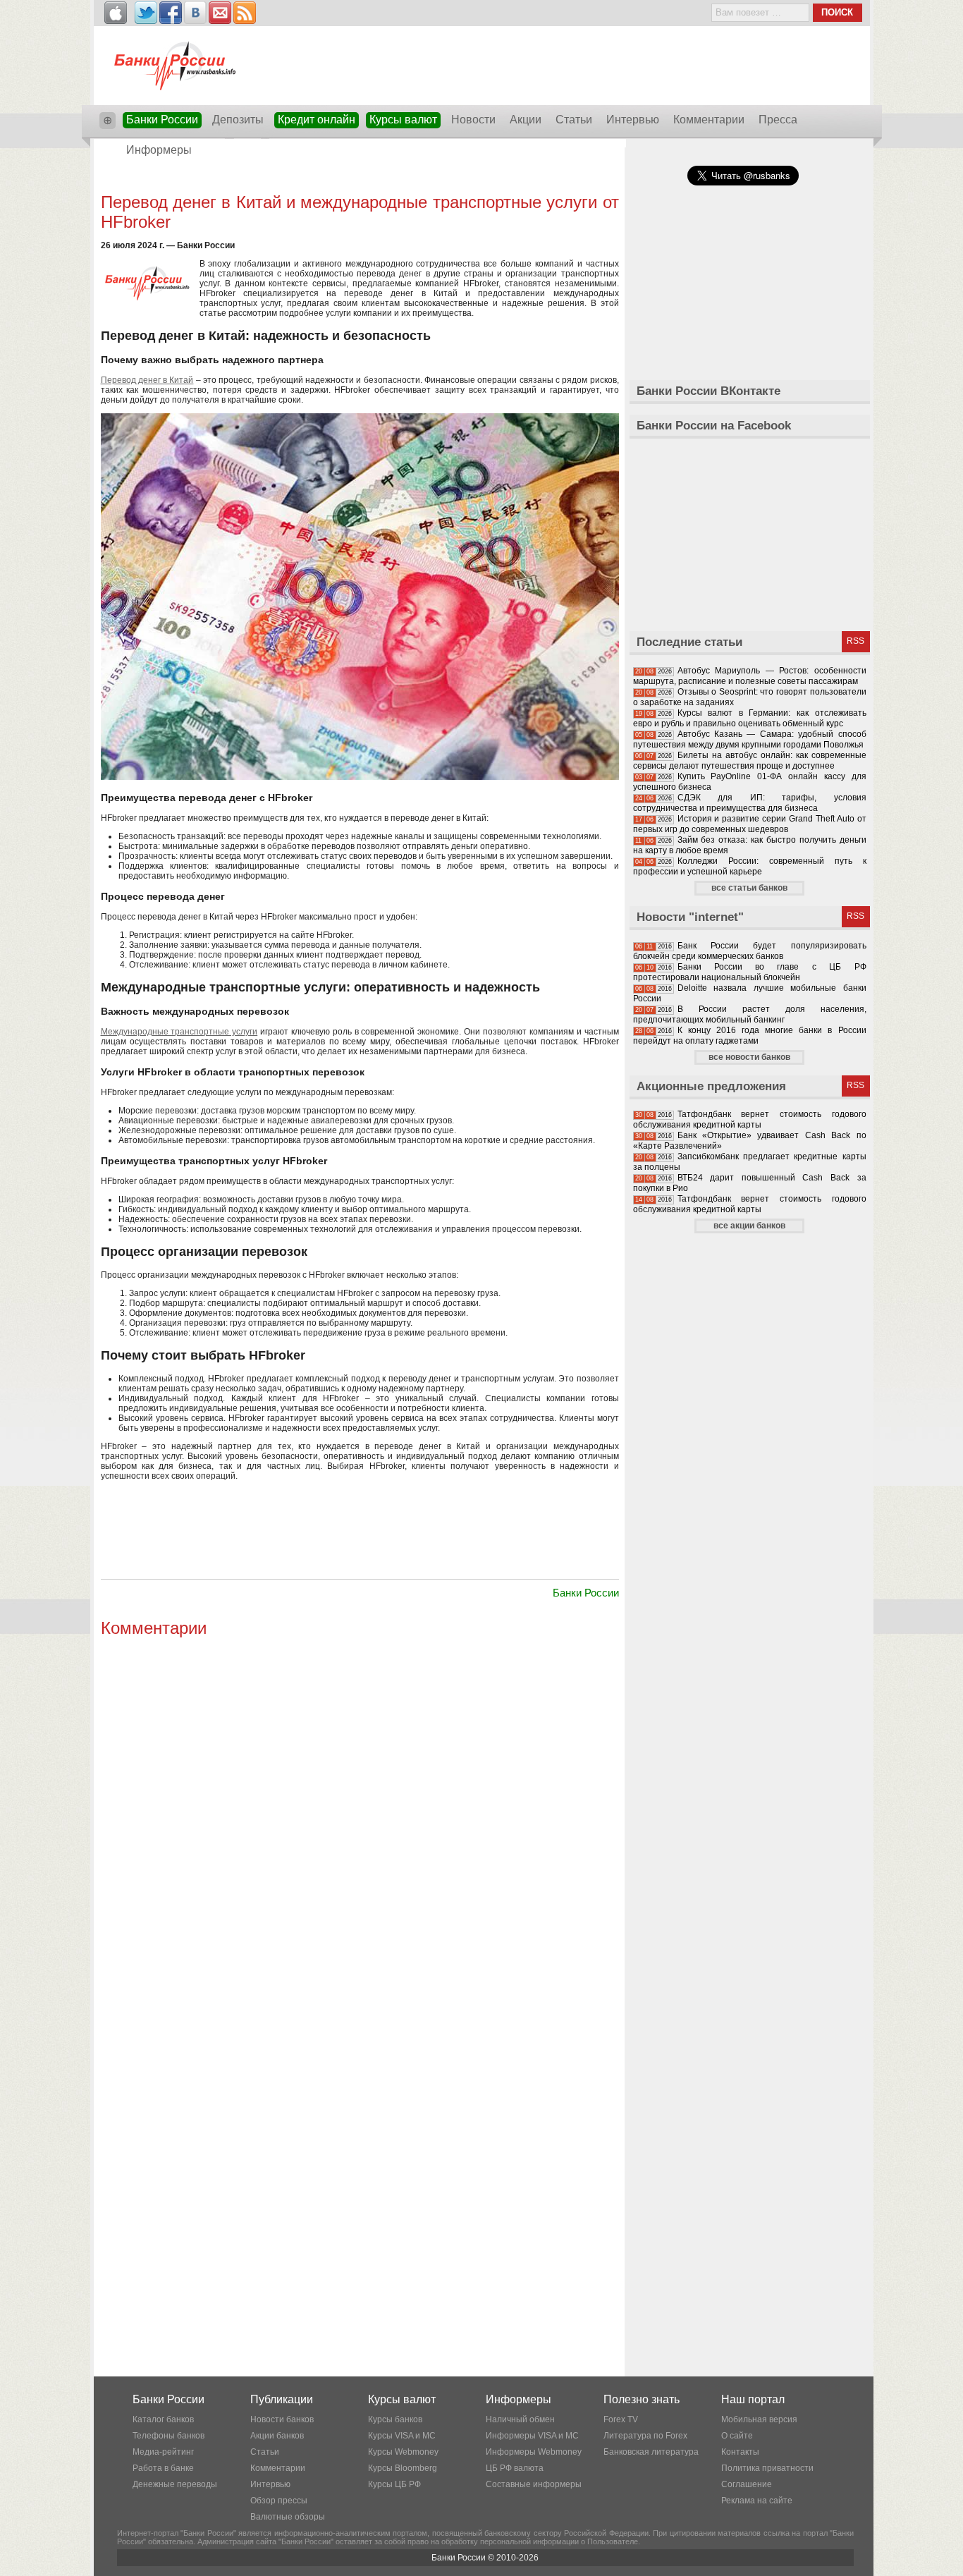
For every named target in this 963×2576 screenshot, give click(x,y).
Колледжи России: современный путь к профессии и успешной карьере (750, 866)
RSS (855, 641)
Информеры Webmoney (534, 2452)
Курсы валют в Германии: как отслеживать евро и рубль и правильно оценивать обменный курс (750, 718)
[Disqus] (360, 1818)
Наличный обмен (520, 2419)
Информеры (159, 150)
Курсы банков (395, 2419)
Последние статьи (689, 642)
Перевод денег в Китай (147, 380)
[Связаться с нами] (220, 13)
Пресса (778, 120)
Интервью (633, 120)
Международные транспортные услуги (179, 1032)
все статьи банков (749, 888)
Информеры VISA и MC (532, 2436)
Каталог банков (163, 2419)
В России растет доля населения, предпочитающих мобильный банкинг (750, 1014)
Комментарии (709, 120)
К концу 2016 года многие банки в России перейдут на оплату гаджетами (750, 1036)
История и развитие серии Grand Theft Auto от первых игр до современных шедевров (750, 824)
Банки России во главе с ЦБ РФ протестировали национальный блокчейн (750, 972)
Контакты (740, 2452)
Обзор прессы (279, 2501)
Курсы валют (403, 120)
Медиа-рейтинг (163, 2452)
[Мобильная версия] (116, 13)
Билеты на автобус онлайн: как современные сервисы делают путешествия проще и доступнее (750, 761)
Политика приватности (767, 2468)
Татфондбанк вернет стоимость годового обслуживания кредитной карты (750, 1119)
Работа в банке (163, 2468)
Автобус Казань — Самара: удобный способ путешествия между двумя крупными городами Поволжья (750, 739)
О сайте (737, 2436)
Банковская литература (651, 2452)
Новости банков (282, 2419)
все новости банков (749, 1057)
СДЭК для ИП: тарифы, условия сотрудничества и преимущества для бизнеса (750, 803)
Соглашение (747, 2484)
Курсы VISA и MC (402, 2436)
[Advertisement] (360, 178)
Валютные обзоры (288, 2517)
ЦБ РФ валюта (515, 2468)
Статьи (574, 120)
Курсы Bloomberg (403, 2468)
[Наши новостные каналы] (245, 13)
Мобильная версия (759, 2419)
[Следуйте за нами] (146, 13)
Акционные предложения (711, 1086)
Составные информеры (534, 2484)
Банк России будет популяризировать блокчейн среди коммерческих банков (750, 951)
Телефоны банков (168, 2436)
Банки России (162, 120)
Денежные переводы (175, 2484)
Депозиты (238, 120)
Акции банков (277, 2436)
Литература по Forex (645, 2436)
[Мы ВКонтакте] (195, 13)
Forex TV (621, 2419)
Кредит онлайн (317, 120)
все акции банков (749, 1226)
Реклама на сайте (757, 2501)
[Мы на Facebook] (171, 13)
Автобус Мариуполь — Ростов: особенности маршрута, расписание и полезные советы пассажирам (750, 676)
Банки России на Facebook (714, 426)
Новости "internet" (690, 917)
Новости (473, 120)
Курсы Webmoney (403, 2452)
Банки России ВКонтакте (709, 391)
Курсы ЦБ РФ (394, 2484)
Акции (526, 120)
